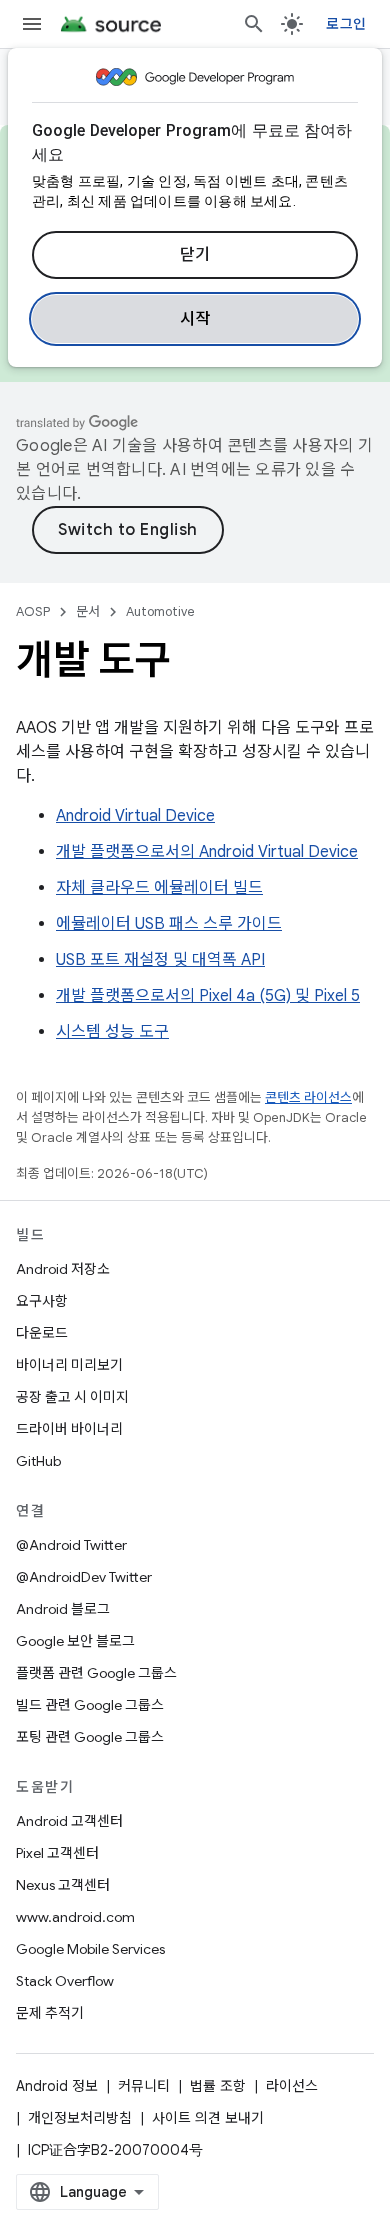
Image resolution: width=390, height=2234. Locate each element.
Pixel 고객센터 (57, 1853)
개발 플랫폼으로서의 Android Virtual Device (207, 852)
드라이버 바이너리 (69, 1429)
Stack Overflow (65, 1981)
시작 (195, 319)
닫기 (195, 255)
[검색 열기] (254, 24)
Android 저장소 (63, 1269)
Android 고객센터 (69, 1821)
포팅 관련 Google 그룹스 (90, 1737)
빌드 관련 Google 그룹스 (90, 1705)
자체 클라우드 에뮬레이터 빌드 (159, 888)
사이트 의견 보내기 (208, 2118)
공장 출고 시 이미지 (72, 1397)
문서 (88, 611)
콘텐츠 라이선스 (308, 1097)
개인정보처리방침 (80, 2118)
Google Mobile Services (90, 1949)
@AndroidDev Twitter (84, 1577)
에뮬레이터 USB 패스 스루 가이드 (169, 924)
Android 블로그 (63, 1609)
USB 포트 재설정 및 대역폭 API (160, 960)
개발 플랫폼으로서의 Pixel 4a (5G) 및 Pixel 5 (208, 996)
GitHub (38, 1461)
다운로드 (42, 1333)
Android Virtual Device (135, 816)
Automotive (160, 611)
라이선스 (292, 2086)
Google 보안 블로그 (75, 1641)
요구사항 (42, 1301)
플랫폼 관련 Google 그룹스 (96, 1673)
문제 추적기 (50, 2013)
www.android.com (75, 1917)
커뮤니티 (144, 2086)
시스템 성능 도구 (112, 1032)
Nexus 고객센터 (63, 1885)
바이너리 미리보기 (69, 1365)
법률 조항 (218, 2086)
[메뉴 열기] (32, 24)
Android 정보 (57, 2086)
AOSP (33, 611)
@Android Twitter (71, 1545)
